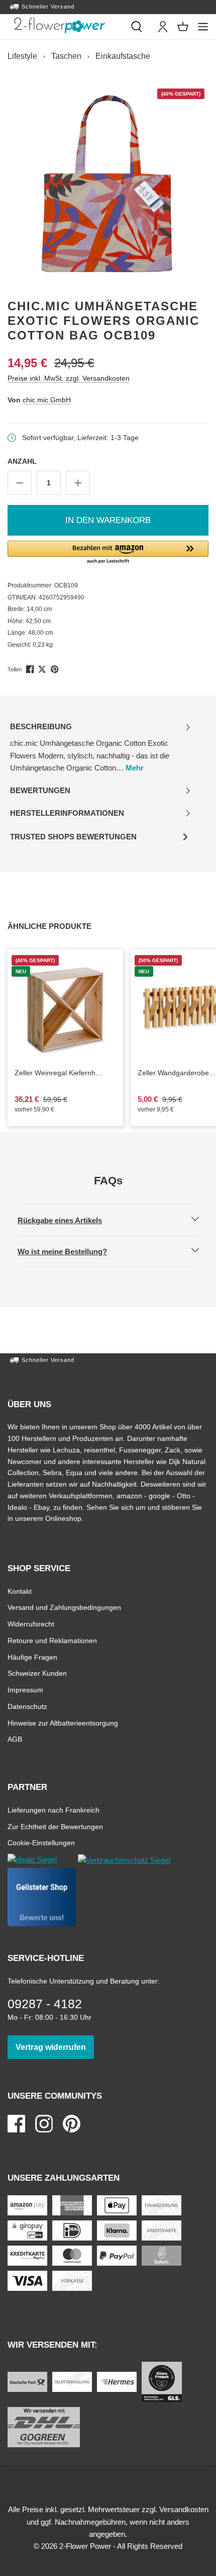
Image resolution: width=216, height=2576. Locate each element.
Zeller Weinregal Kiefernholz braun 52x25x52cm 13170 (65, 1073)
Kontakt (20, 1591)
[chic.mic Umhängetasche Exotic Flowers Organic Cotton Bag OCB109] (108, 183)
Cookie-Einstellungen (41, 1842)
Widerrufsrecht (31, 1624)
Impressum (25, 1690)
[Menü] (203, 27)
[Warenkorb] (183, 27)
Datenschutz (27, 1706)
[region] (108, 184)
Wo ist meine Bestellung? (71, 1251)
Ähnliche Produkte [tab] (61, 926)
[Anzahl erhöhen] (78, 483)
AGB (15, 1739)
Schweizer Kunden (37, 1673)
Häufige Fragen (32, 1657)
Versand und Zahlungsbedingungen (64, 1607)
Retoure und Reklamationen (52, 1640)
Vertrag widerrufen (55, 2047)
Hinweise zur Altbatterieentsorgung (63, 1723)
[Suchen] (137, 27)
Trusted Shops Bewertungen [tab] (73, 840)
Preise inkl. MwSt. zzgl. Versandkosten (69, 378)
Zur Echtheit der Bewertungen (55, 1826)
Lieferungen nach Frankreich (53, 1810)
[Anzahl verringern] (20, 483)
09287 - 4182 (45, 2004)
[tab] (100, 748)
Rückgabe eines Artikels (68, 1220)
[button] (108, 553)
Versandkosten (184, 2509)
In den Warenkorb (108, 520)
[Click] (60, 25)
